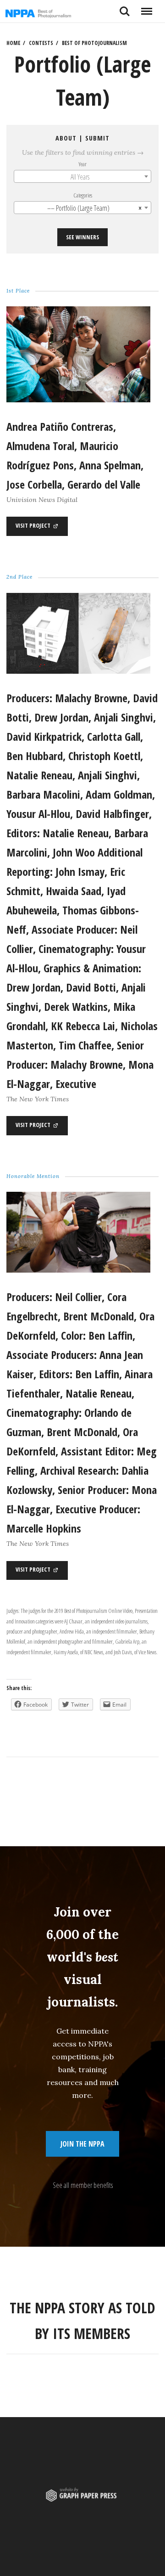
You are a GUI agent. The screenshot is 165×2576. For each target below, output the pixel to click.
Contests (41, 43)
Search (125, 8)
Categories (83, 195)
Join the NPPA (82, 2144)
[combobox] (82, 176)
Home (13, 43)
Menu (146, 8)
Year (82, 164)
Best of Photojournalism (94, 43)
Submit (97, 138)
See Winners (82, 237)
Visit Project (34, 525)
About (66, 138)
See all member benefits (83, 2185)
